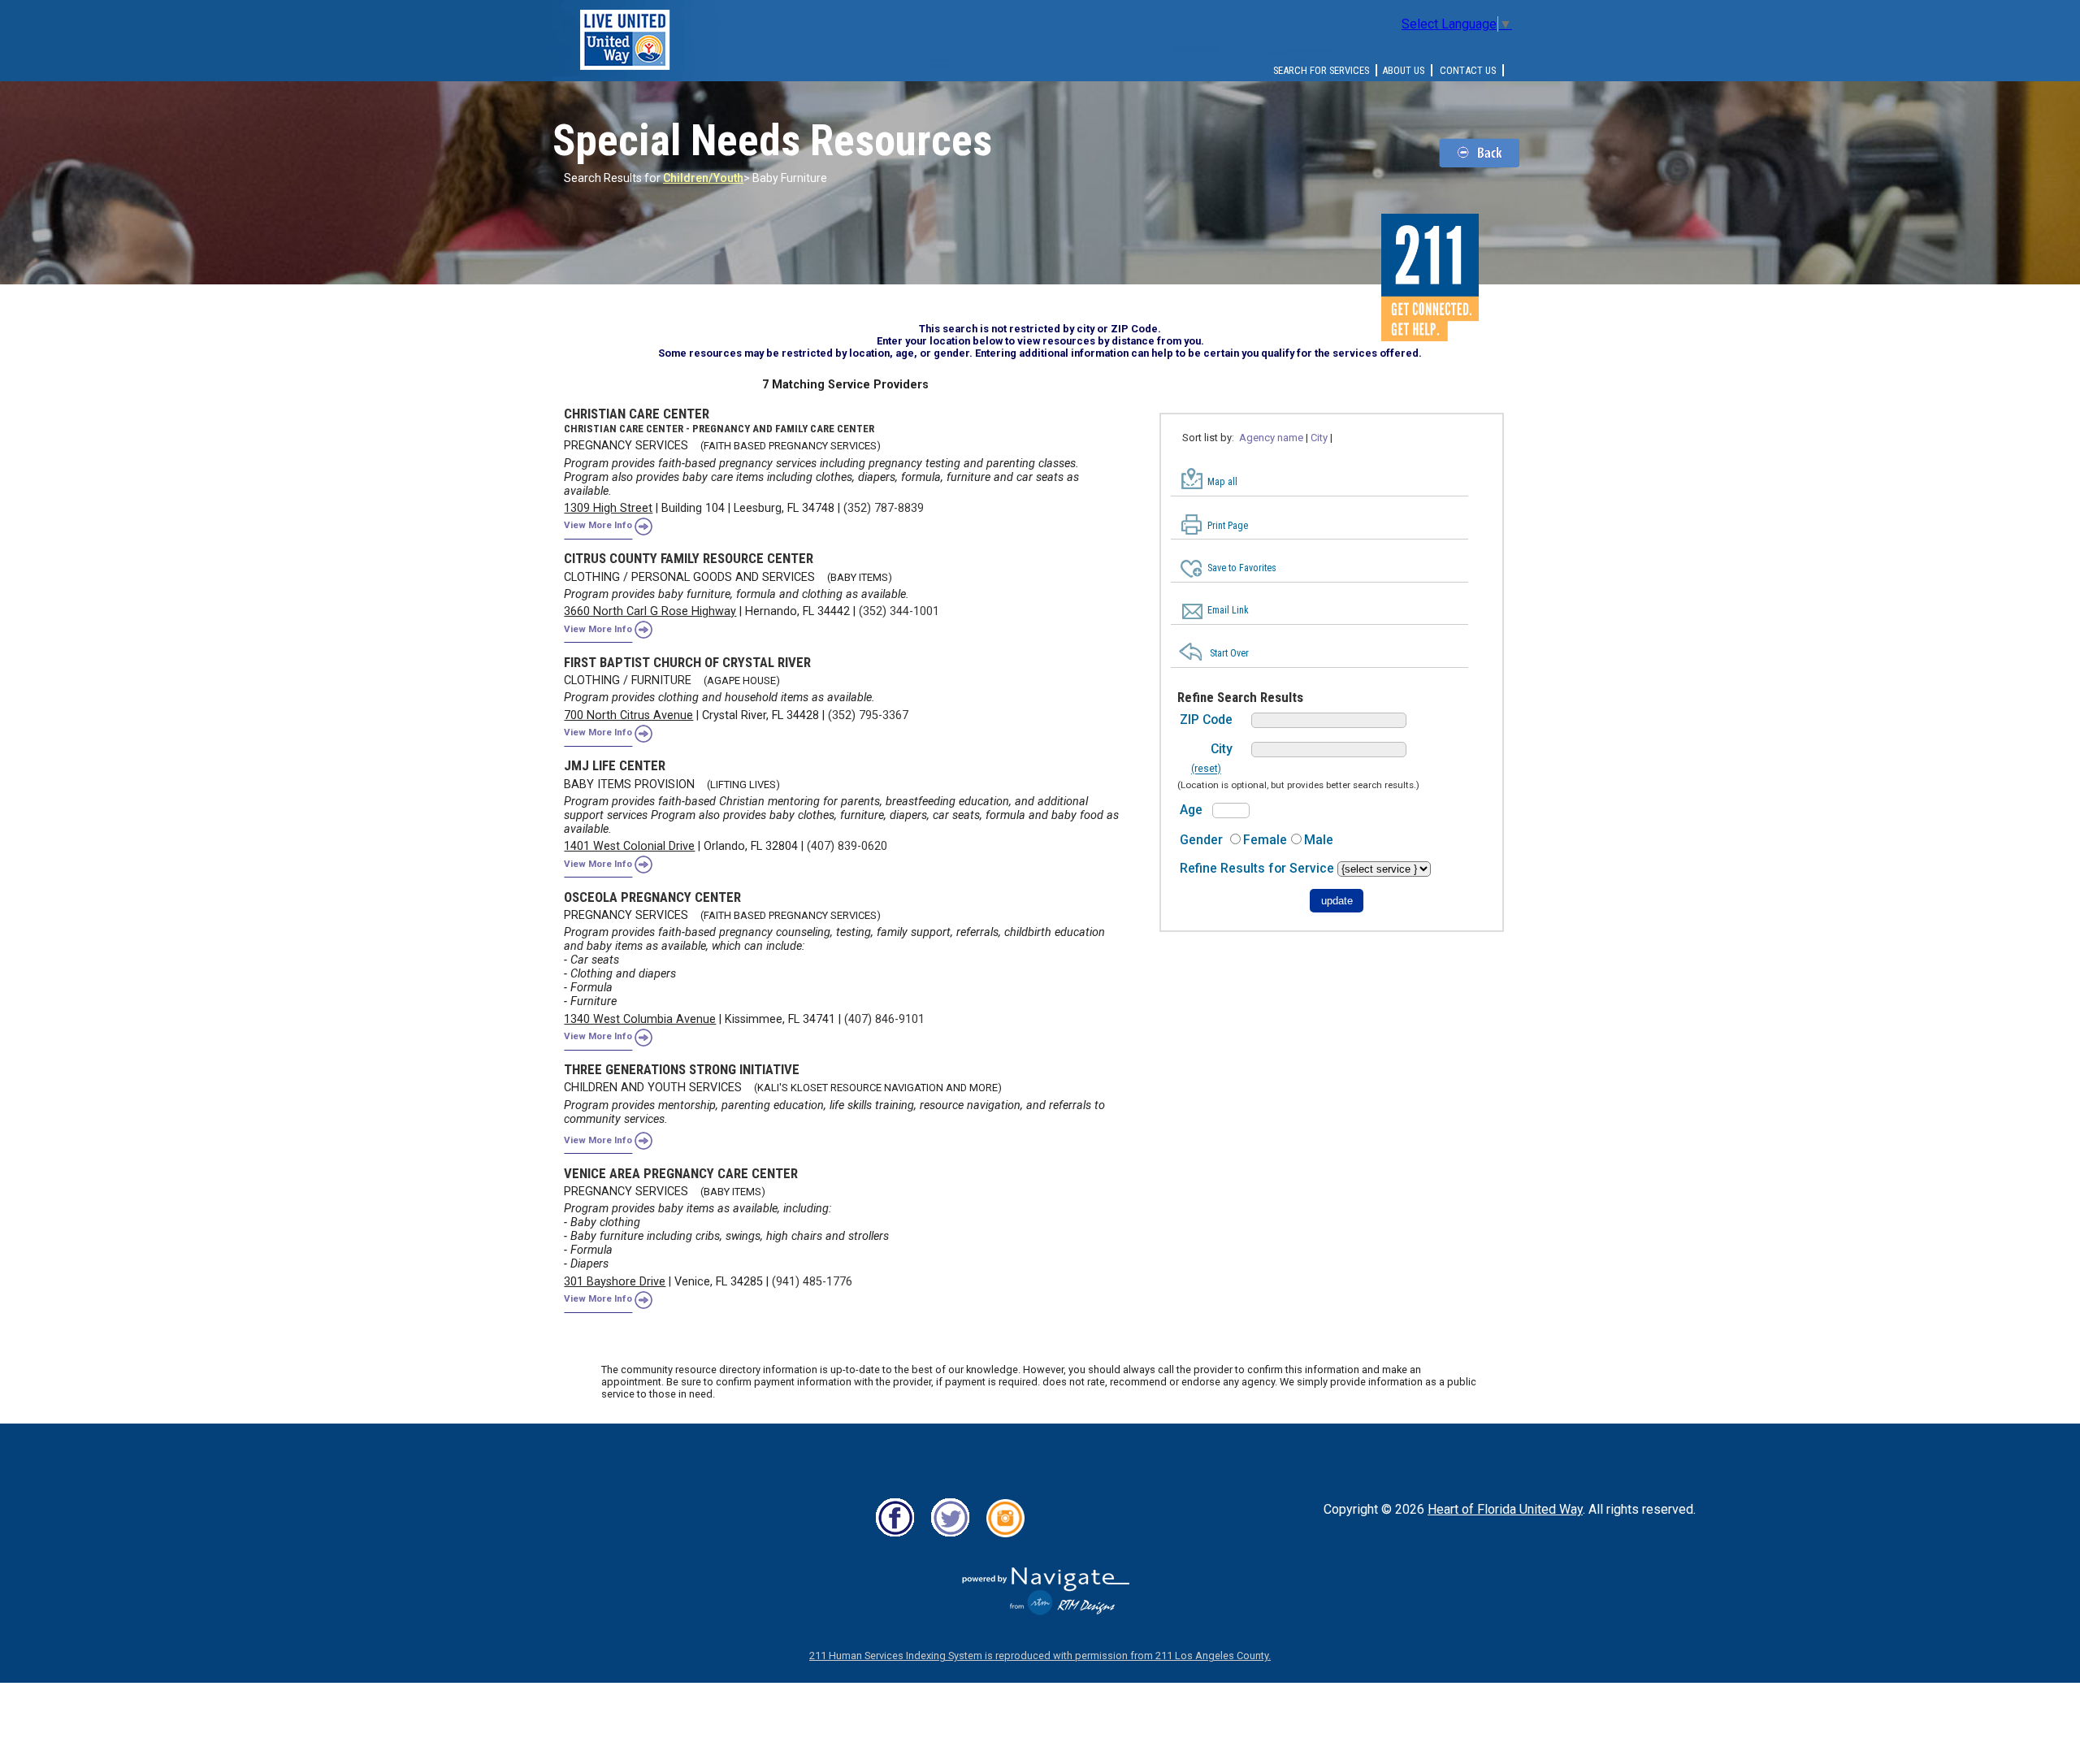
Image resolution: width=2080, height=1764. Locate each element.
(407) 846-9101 (884, 1019)
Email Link (1228, 610)
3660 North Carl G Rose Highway (650, 611)
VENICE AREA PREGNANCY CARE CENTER (681, 1173)
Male (1319, 840)
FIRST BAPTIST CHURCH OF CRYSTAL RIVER (687, 662)
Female (1265, 840)
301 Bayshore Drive (615, 1282)
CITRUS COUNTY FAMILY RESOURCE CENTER (689, 558)
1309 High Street (608, 508)
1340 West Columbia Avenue (640, 1019)
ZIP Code (1206, 719)
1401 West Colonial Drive (629, 846)
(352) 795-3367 (868, 715)
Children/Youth (703, 178)
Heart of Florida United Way (1505, 1509)
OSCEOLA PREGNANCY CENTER (652, 897)
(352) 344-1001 (899, 611)
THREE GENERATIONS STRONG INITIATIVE (682, 1069)
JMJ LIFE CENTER (615, 765)
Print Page (1228, 526)
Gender (1201, 840)
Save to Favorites (1242, 568)
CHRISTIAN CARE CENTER (637, 414)
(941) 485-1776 (812, 1282)
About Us (1403, 70)
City (1222, 749)
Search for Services (1321, 70)
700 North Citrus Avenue (628, 715)
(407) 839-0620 (847, 846)
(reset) (1206, 769)
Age (1191, 810)
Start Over (1229, 653)
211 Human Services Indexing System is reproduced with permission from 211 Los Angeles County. (1040, 1656)
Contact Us (1468, 70)
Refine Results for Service (1259, 868)
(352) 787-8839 (884, 508)
